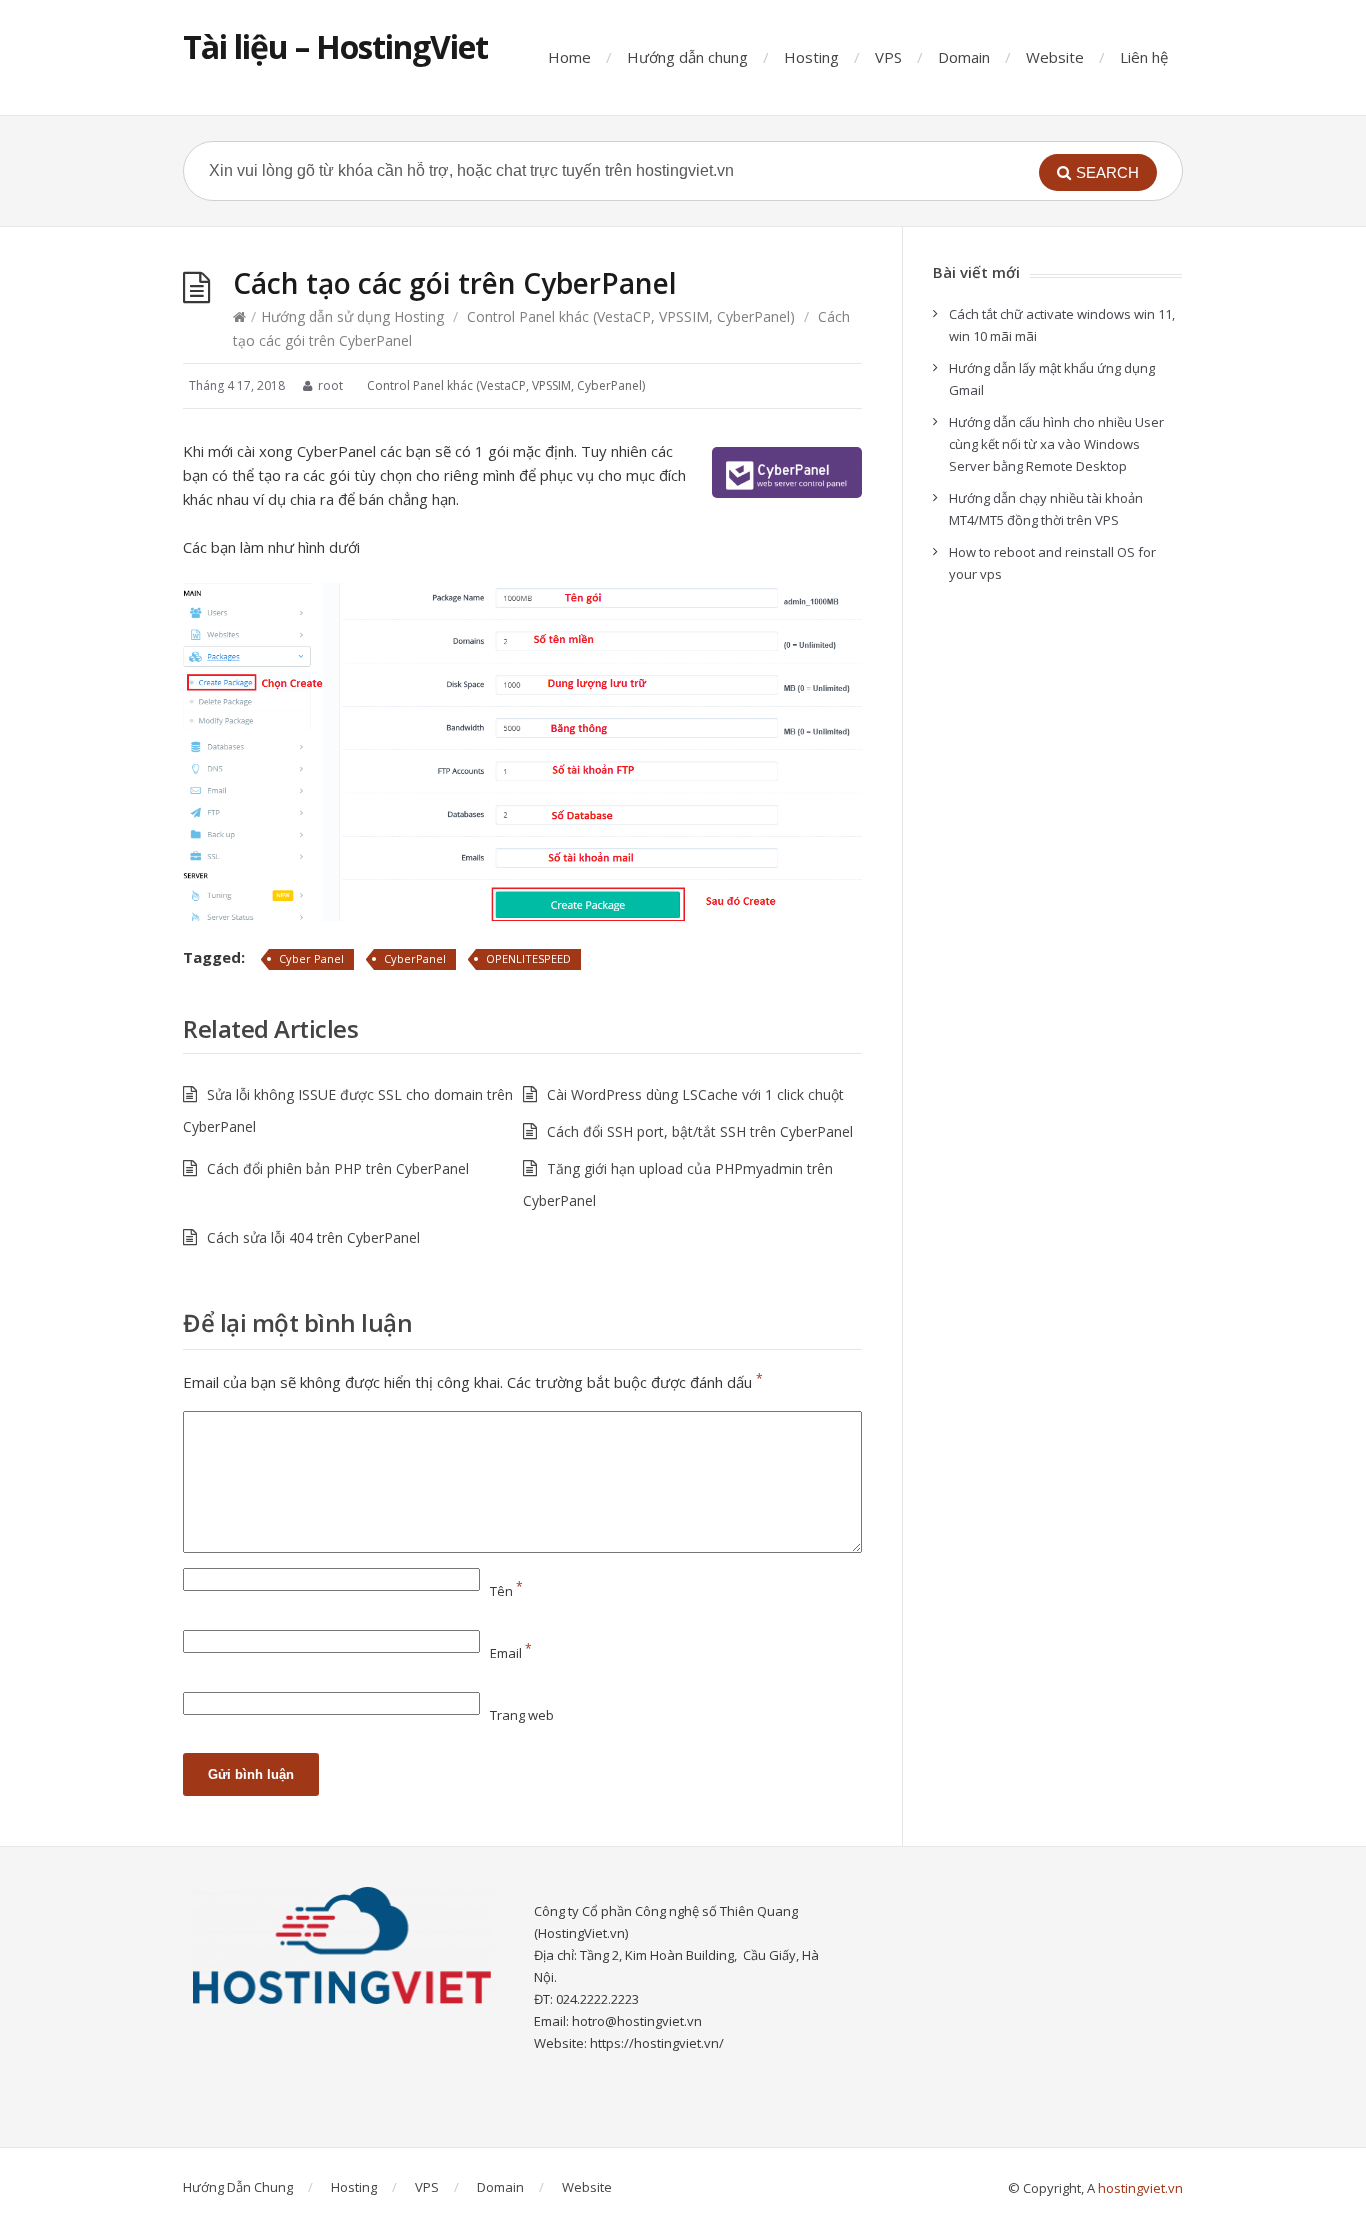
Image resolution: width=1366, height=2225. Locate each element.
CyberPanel (415, 958)
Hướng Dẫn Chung (238, 2187)
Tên (506, 1591)
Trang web (522, 1715)
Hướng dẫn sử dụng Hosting (352, 316)
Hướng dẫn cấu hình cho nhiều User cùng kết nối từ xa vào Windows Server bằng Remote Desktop (1056, 444)
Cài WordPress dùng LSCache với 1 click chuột (695, 1094)
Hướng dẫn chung (687, 57)
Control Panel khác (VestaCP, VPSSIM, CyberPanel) (631, 316)
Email (511, 1653)
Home (569, 57)
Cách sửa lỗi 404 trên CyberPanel (313, 1237)
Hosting (811, 57)
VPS (888, 57)
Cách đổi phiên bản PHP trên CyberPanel (338, 1168)
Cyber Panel (311, 958)
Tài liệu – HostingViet (335, 46)
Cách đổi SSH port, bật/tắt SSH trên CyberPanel (700, 1131)
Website (1055, 57)
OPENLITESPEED (528, 958)
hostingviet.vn (1140, 2188)
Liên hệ (1144, 57)
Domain (964, 57)
